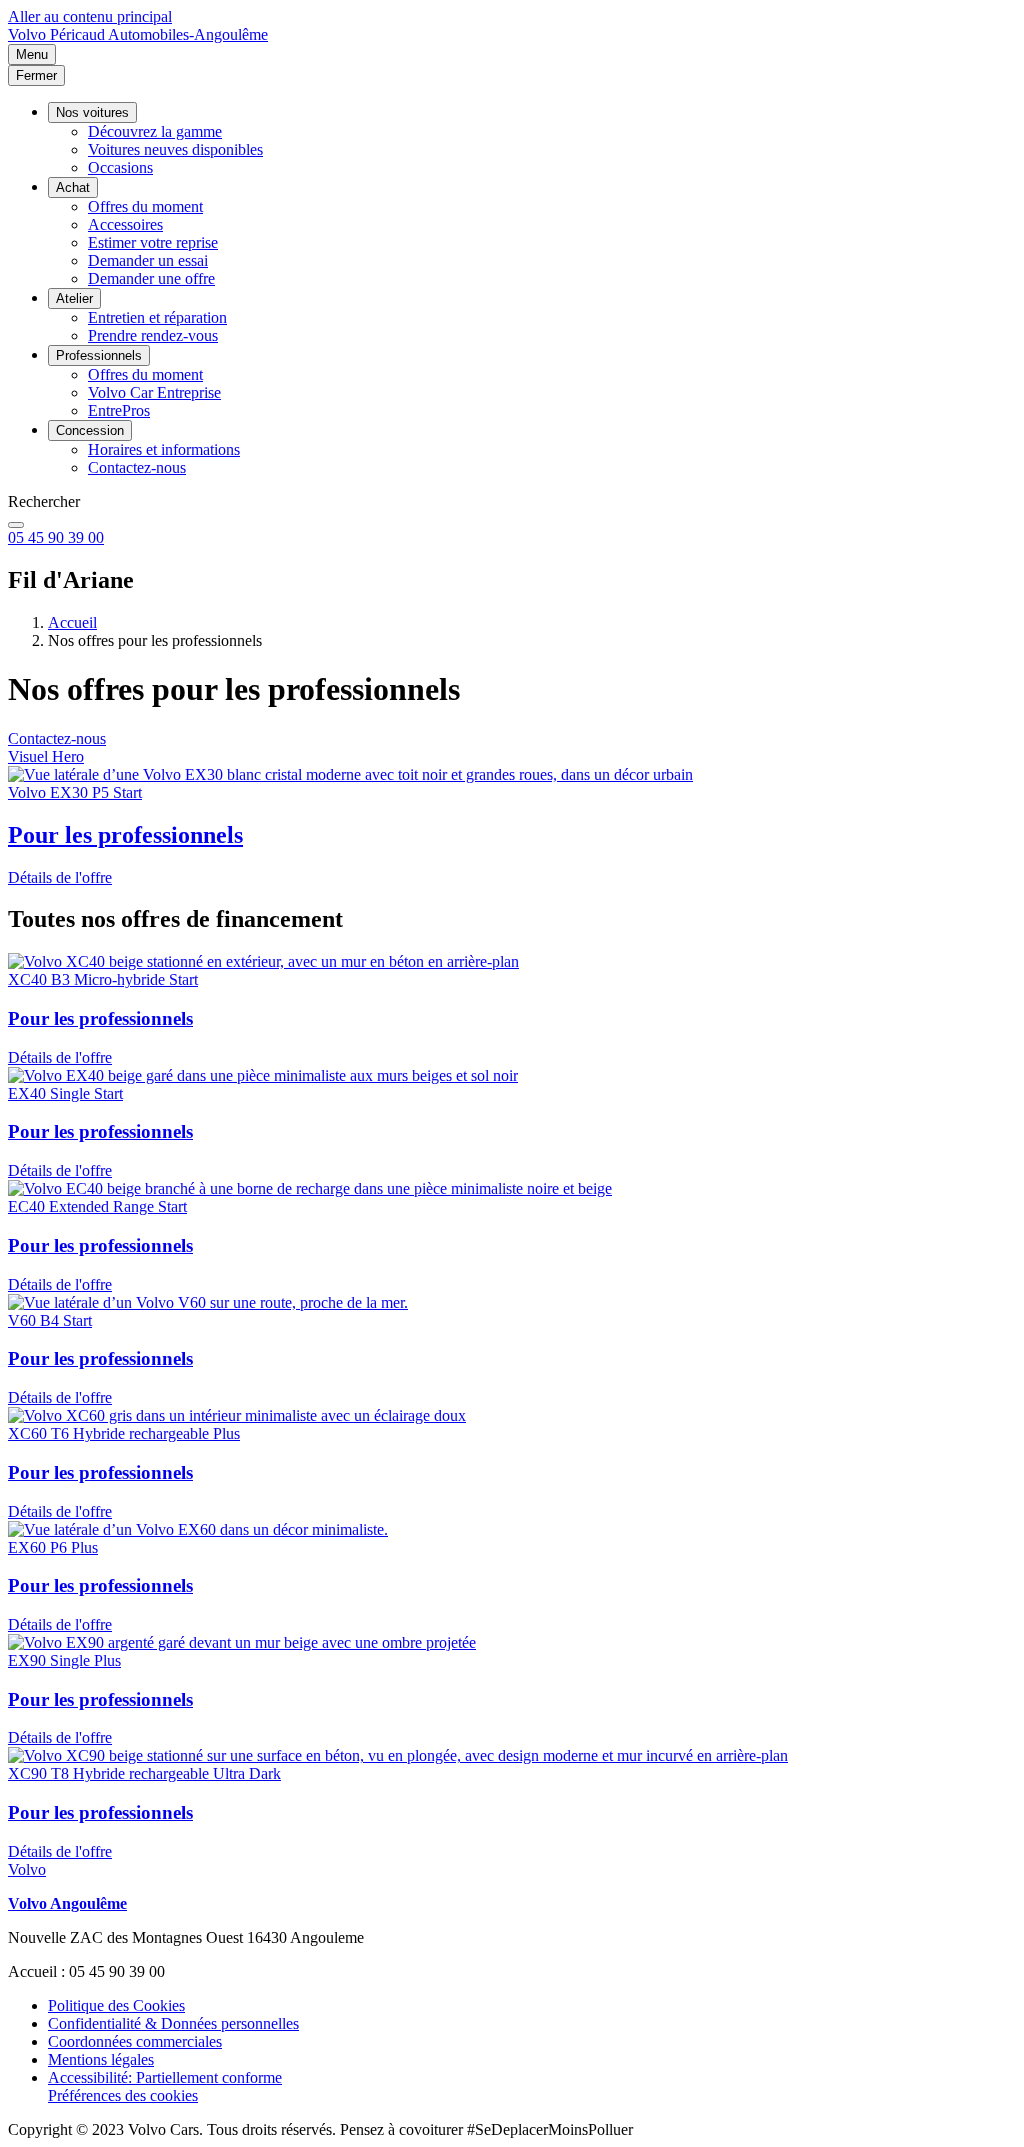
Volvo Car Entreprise (154, 392)
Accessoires (125, 224)
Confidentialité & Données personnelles (173, 2023)
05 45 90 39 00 (56, 537)
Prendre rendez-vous (153, 335)
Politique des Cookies (116, 2005)
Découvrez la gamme (155, 131)
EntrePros (119, 410)
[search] (16, 525)
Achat (73, 187)
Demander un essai (148, 260)
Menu (32, 54)
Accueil (72, 622)
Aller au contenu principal (90, 16)
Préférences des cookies (123, 2095)
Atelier (74, 298)
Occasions (120, 167)
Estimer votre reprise (153, 242)
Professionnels (99, 355)
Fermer (36, 75)
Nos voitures (92, 112)
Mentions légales (101, 2059)
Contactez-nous (137, 467)
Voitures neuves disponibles (175, 149)
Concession (90, 430)
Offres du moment (145, 206)
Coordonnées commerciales (135, 2041)
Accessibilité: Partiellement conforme (165, 2077)
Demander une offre (151, 278)
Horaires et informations (164, 449)
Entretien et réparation (157, 317)
